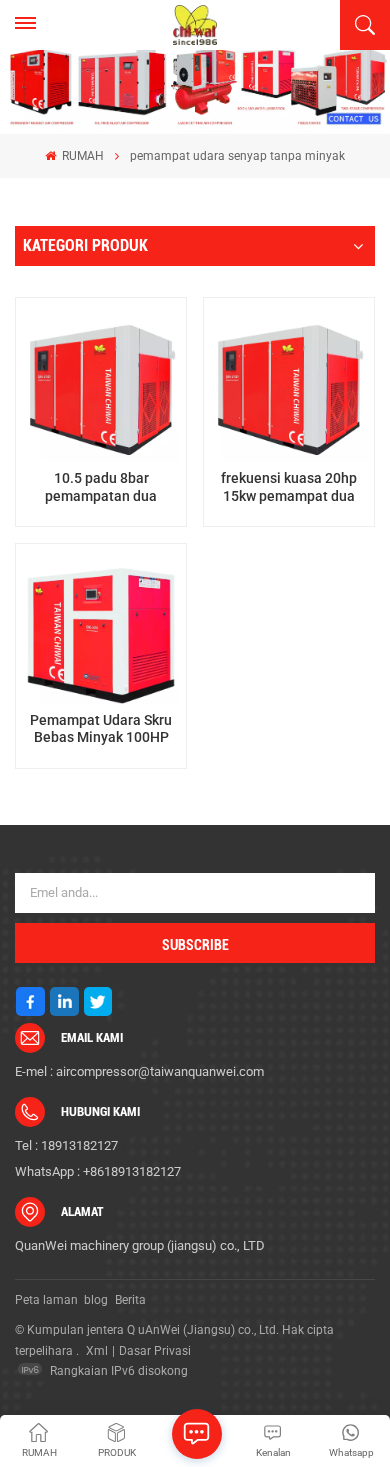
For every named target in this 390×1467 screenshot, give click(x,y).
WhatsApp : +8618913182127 (98, 1171)
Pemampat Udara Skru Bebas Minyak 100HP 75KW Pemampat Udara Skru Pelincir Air (101, 729)
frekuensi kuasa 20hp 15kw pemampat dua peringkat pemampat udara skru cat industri (289, 487)
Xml (97, 1351)
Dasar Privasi (155, 1351)
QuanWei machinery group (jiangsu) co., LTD (140, 1245)
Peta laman (46, 1300)
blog (96, 1300)
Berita (130, 1300)
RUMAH (81, 156)
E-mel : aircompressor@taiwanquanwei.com (139, 1071)
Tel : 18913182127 (66, 1145)
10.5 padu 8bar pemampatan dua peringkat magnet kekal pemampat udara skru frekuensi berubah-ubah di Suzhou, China (101, 487)
